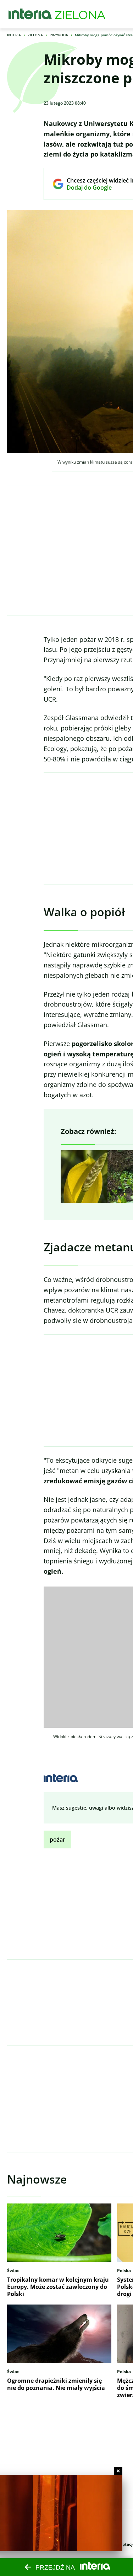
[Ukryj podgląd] (118, 2471)
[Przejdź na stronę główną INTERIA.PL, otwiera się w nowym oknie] (30, 14)
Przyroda (59, 35)
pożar (57, 1839)
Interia (14, 35)
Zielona (35, 35)
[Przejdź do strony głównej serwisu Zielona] (80, 14)
